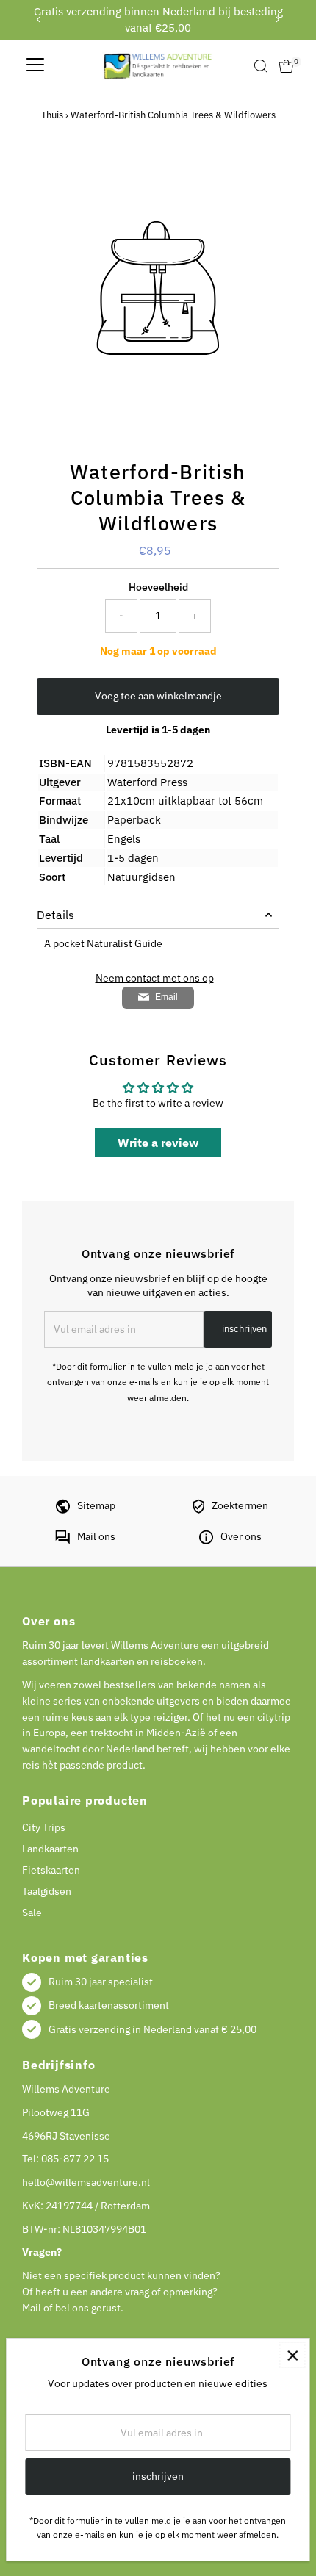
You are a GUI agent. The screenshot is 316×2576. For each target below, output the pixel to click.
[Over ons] (206, 1541)
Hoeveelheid (158, 587)
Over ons (241, 1536)
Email (166, 997)
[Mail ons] (62, 1541)
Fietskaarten (51, 1870)
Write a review (158, 1143)
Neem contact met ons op (155, 979)
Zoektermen (240, 1505)
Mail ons (96, 1536)
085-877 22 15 (75, 2159)
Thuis (52, 115)
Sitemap (96, 1505)
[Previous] (39, 19)
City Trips (44, 1827)
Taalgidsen (47, 1891)
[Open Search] (261, 66)
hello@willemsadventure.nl (86, 2182)
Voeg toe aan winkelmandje (158, 696)
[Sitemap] (63, 1510)
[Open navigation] (35, 66)
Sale (32, 1913)
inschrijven (244, 1329)
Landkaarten (50, 1849)
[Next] (277, 19)
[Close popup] (292, 2355)
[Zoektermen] (198, 1510)
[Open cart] (286, 66)
